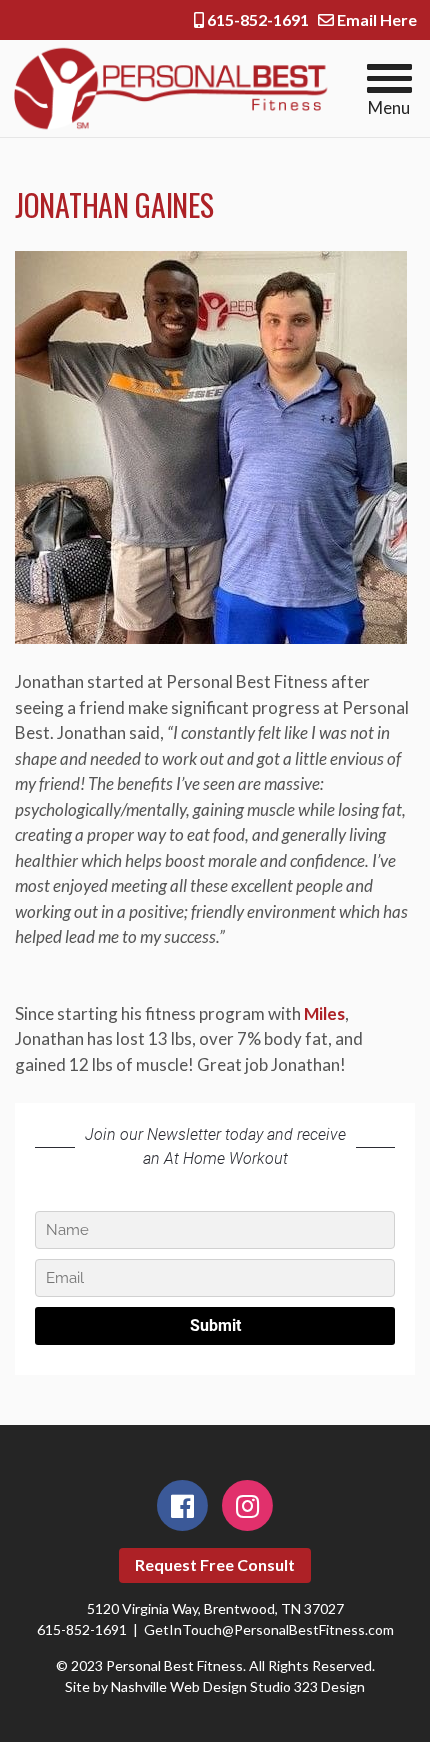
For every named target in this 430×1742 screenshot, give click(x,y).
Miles (324, 1013)
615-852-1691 (256, 19)
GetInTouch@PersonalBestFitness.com (269, 1629)
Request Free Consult (215, 1564)
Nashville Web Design (179, 1686)
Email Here (375, 19)
